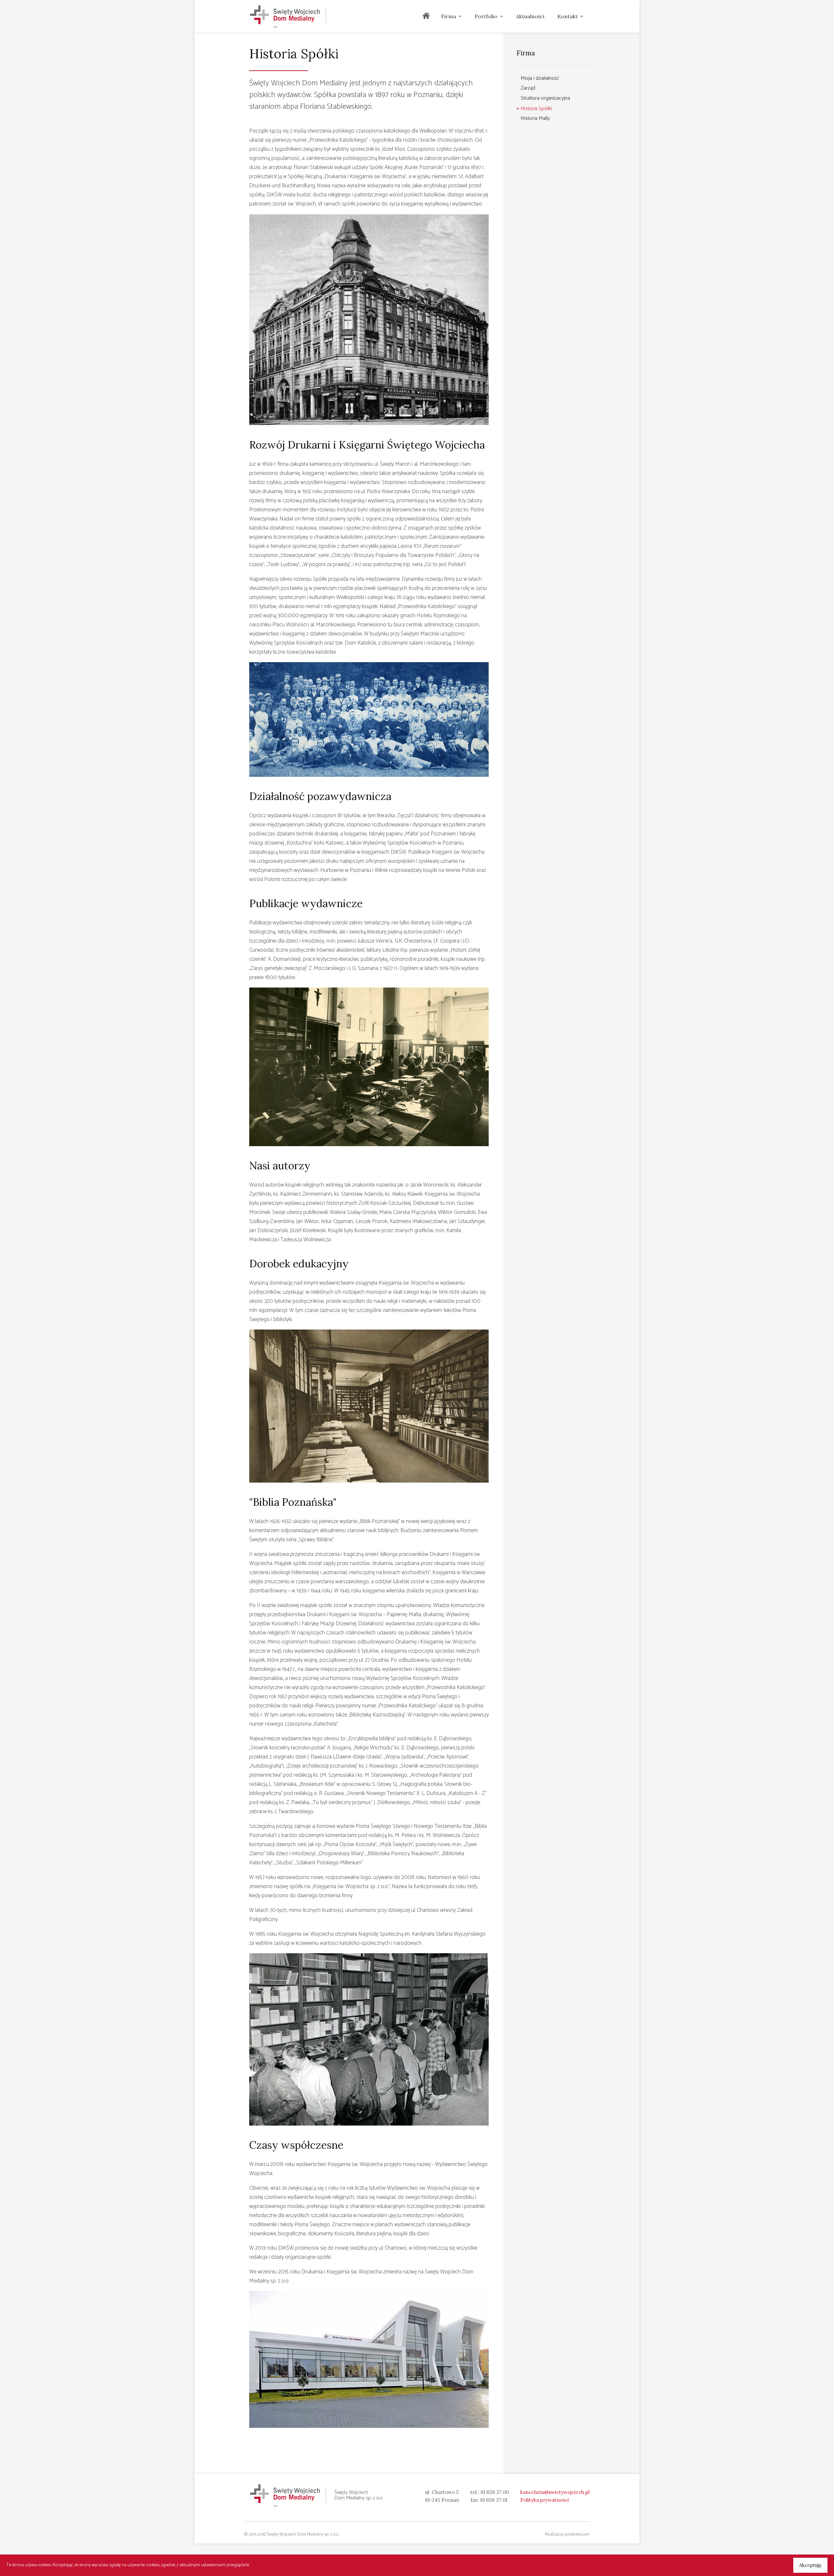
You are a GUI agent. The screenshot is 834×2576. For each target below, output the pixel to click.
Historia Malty (535, 118)
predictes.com (577, 2534)
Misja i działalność (540, 78)
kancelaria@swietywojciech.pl (555, 2492)
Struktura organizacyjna (545, 98)
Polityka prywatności (545, 2500)
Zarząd (528, 88)
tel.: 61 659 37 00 (490, 2492)
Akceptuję (810, 2565)
